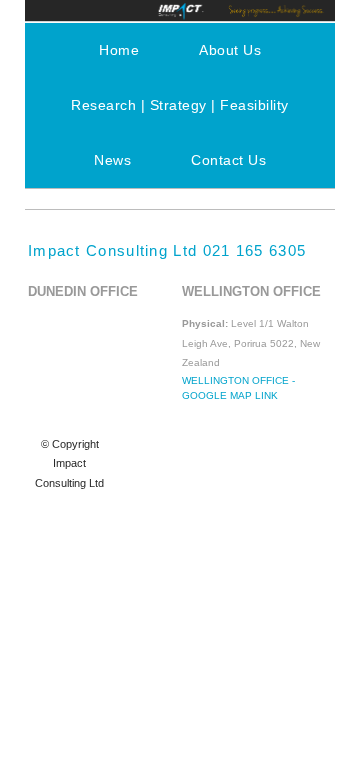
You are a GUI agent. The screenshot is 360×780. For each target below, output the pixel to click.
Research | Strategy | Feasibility (180, 105)
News (112, 160)
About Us (230, 50)
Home (119, 50)
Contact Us (228, 160)
